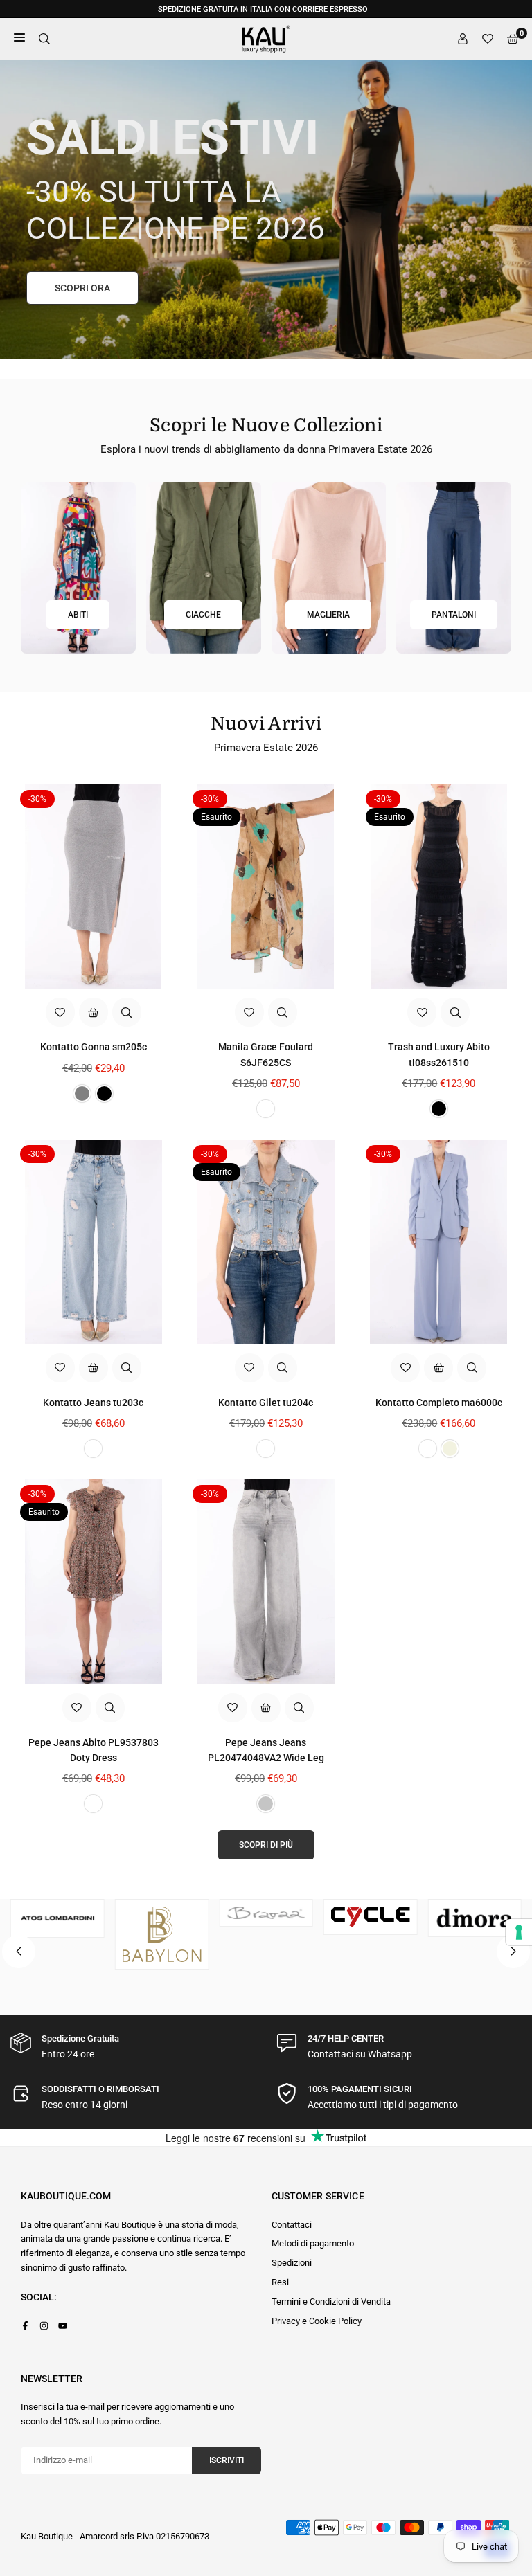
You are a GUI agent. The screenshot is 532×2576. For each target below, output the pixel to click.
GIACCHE (203, 615)
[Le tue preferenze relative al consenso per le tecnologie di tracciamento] (519, 1932)
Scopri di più (266, 1845)
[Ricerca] (44, 39)
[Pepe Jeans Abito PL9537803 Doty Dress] (93, 1582)
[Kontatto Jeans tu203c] (93, 1242)
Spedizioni (292, 2263)
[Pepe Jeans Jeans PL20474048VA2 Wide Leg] (266, 1582)
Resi (280, 2282)
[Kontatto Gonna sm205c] (93, 887)
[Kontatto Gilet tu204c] (266, 1242)
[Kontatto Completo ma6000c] (439, 1242)
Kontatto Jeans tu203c (93, 1403)
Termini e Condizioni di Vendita (331, 2302)
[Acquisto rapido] (94, 1012)
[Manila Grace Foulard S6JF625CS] (266, 887)
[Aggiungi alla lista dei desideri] (60, 1012)
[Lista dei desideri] (488, 39)
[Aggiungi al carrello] (94, 1368)
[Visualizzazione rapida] (127, 1012)
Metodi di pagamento (313, 2243)
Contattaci (292, 2225)
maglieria (328, 615)
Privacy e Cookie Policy (317, 2321)
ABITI (78, 615)
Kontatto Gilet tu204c (266, 1403)
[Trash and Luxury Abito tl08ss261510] (439, 887)
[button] (513, 1952)
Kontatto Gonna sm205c (94, 1047)
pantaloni (454, 615)
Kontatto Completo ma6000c (439, 1403)
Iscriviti (227, 2460)
